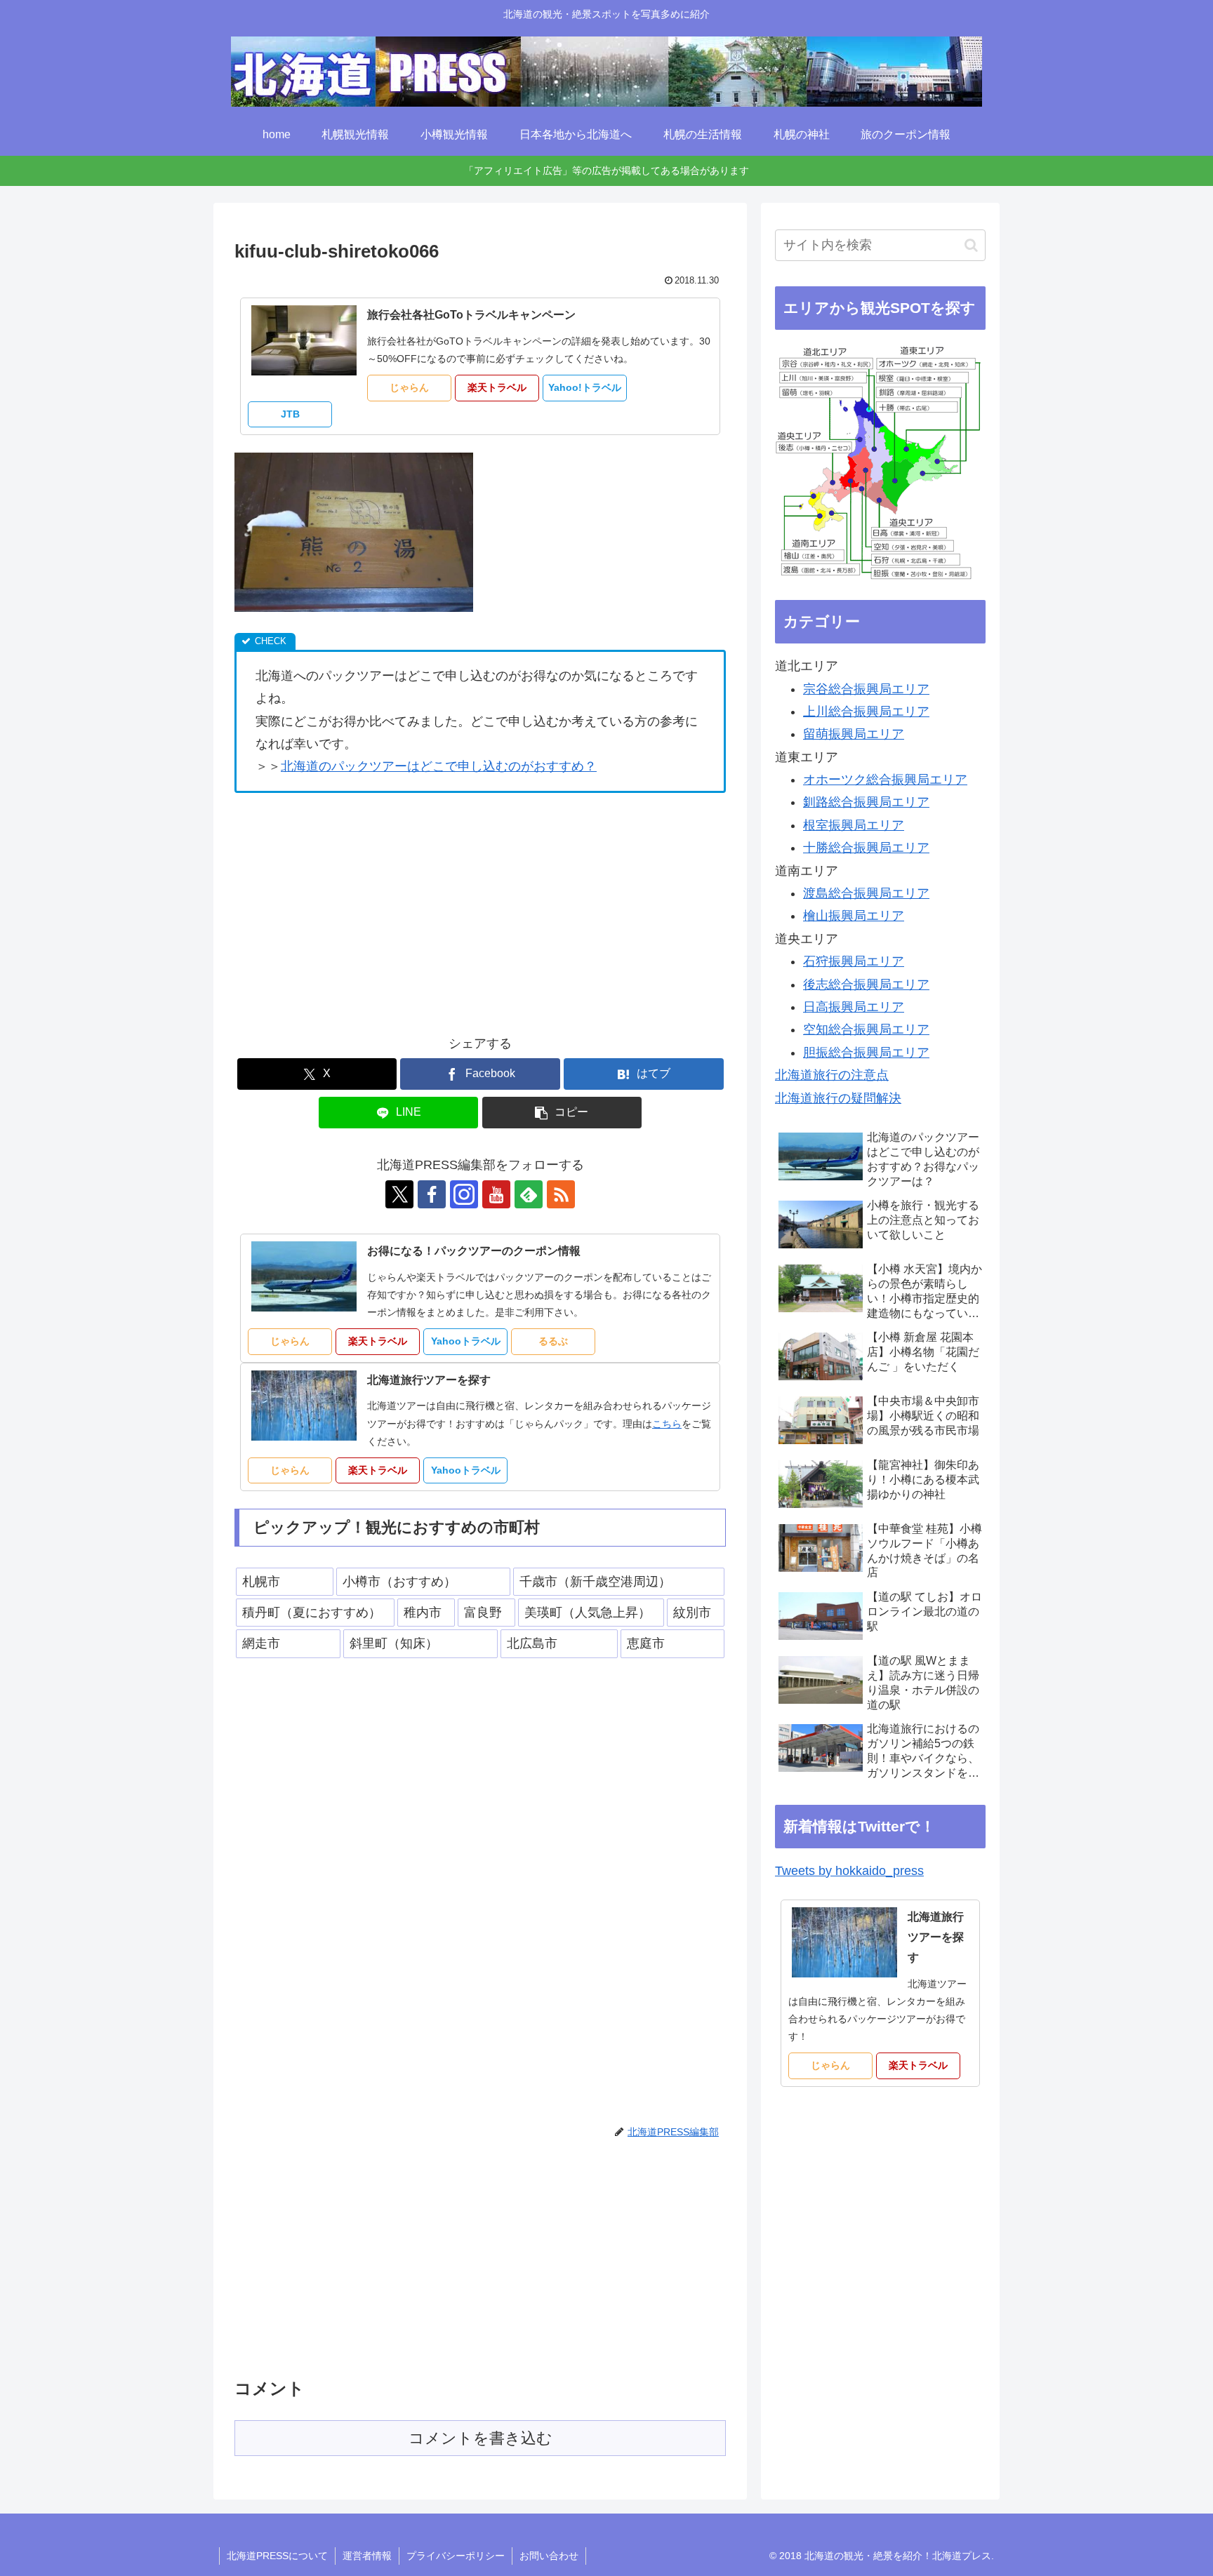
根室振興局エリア (854, 825)
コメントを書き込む (480, 2438)
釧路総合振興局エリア (866, 802)
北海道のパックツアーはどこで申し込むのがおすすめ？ (439, 766)
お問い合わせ (549, 2556)
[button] (562, 1113)
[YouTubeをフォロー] (496, 1194)
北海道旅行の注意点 (832, 1075)
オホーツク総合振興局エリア (885, 780)
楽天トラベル (497, 387)
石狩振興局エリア (854, 961)
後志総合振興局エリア (866, 985)
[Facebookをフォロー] (432, 1194)
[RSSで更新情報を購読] (561, 1194)
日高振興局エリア (854, 1007)
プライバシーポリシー (456, 2556)
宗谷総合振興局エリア (866, 689)
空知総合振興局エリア (866, 1029)
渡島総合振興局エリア (866, 893)
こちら (667, 1424)
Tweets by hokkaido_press (849, 1871)
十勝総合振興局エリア (866, 848)
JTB (290, 414)
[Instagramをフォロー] (464, 1194)
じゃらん (409, 387)
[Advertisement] (352, 909)
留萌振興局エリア (854, 734)
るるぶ (553, 1341)
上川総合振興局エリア (866, 712)
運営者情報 (367, 2556)
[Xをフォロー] (399, 1194)
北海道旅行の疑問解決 (838, 1098)
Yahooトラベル (466, 1341)
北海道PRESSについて (277, 2556)
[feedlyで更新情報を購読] (529, 1194)
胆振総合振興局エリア (866, 1053)
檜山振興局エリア (854, 916)
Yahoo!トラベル (585, 387)
